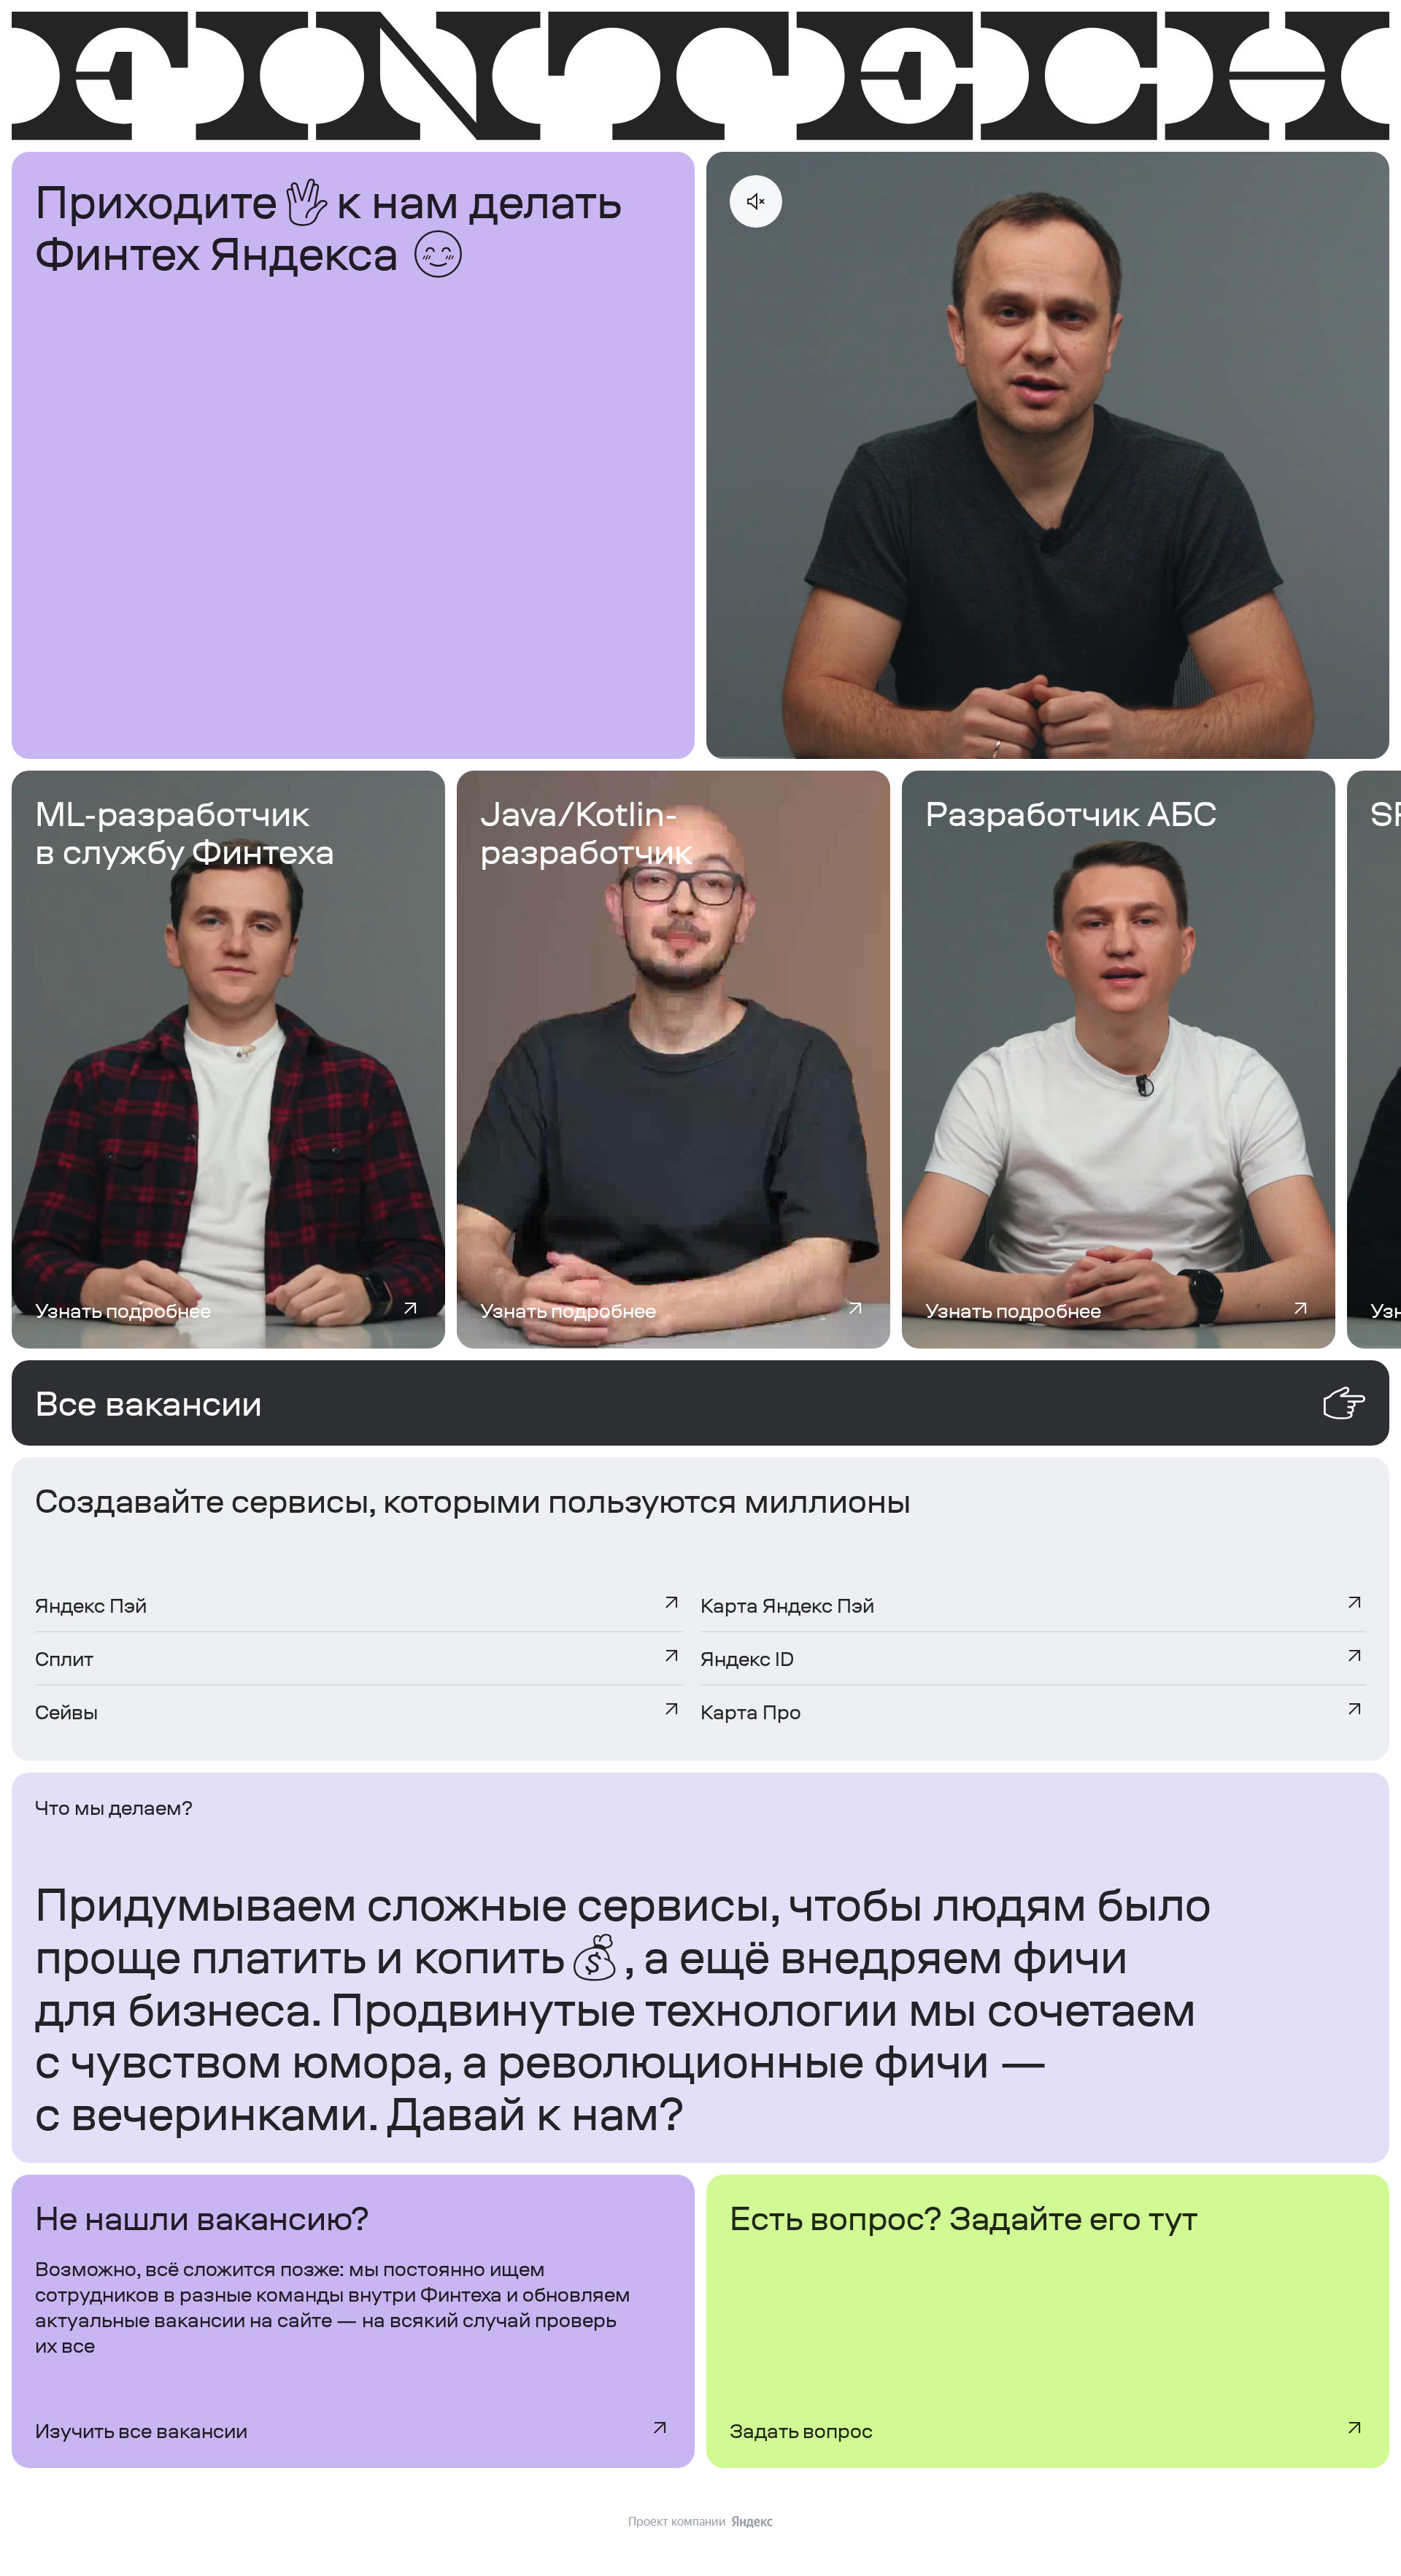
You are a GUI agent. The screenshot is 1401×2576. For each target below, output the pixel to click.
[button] (228, 1311)
